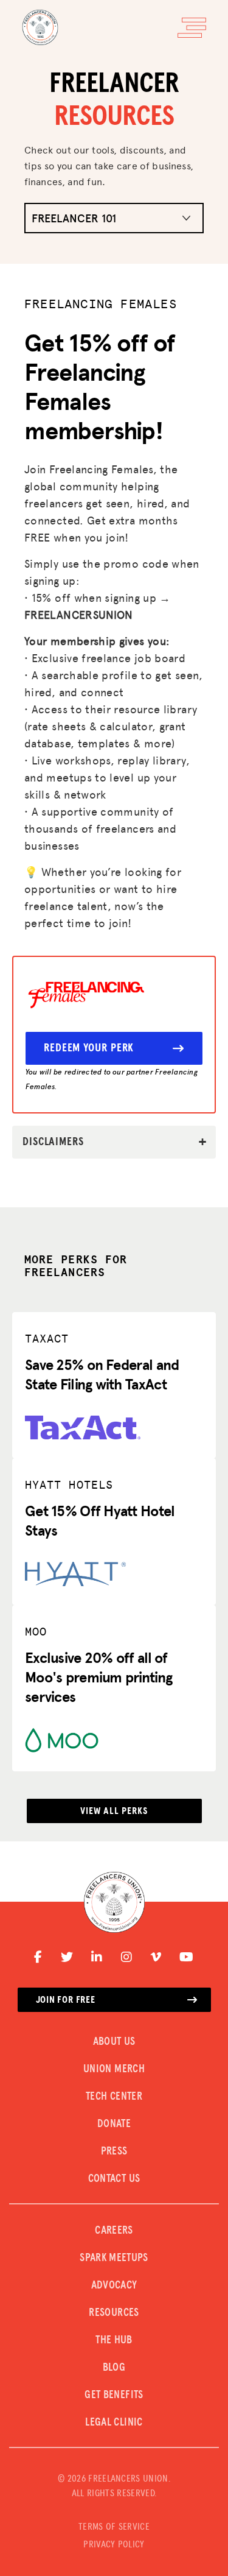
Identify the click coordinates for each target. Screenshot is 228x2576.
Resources (114, 2313)
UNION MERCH (114, 2069)
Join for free (66, 2000)
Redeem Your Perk (89, 1048)
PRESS (114, 2151)
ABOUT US (114, 2042)
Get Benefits (114, 2395)
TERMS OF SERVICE (114, 2527)
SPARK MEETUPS (114, 2258)
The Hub (114, 2340)
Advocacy (114, 2285)
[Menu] (192, 28)
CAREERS (114, 2231)
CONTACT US (114, 2179)
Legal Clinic (114, 2422)
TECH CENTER (114, 2097)
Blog (114, 2368)
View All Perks (114, 1811)
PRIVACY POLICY (114, 2544)
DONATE (114, 2124)
